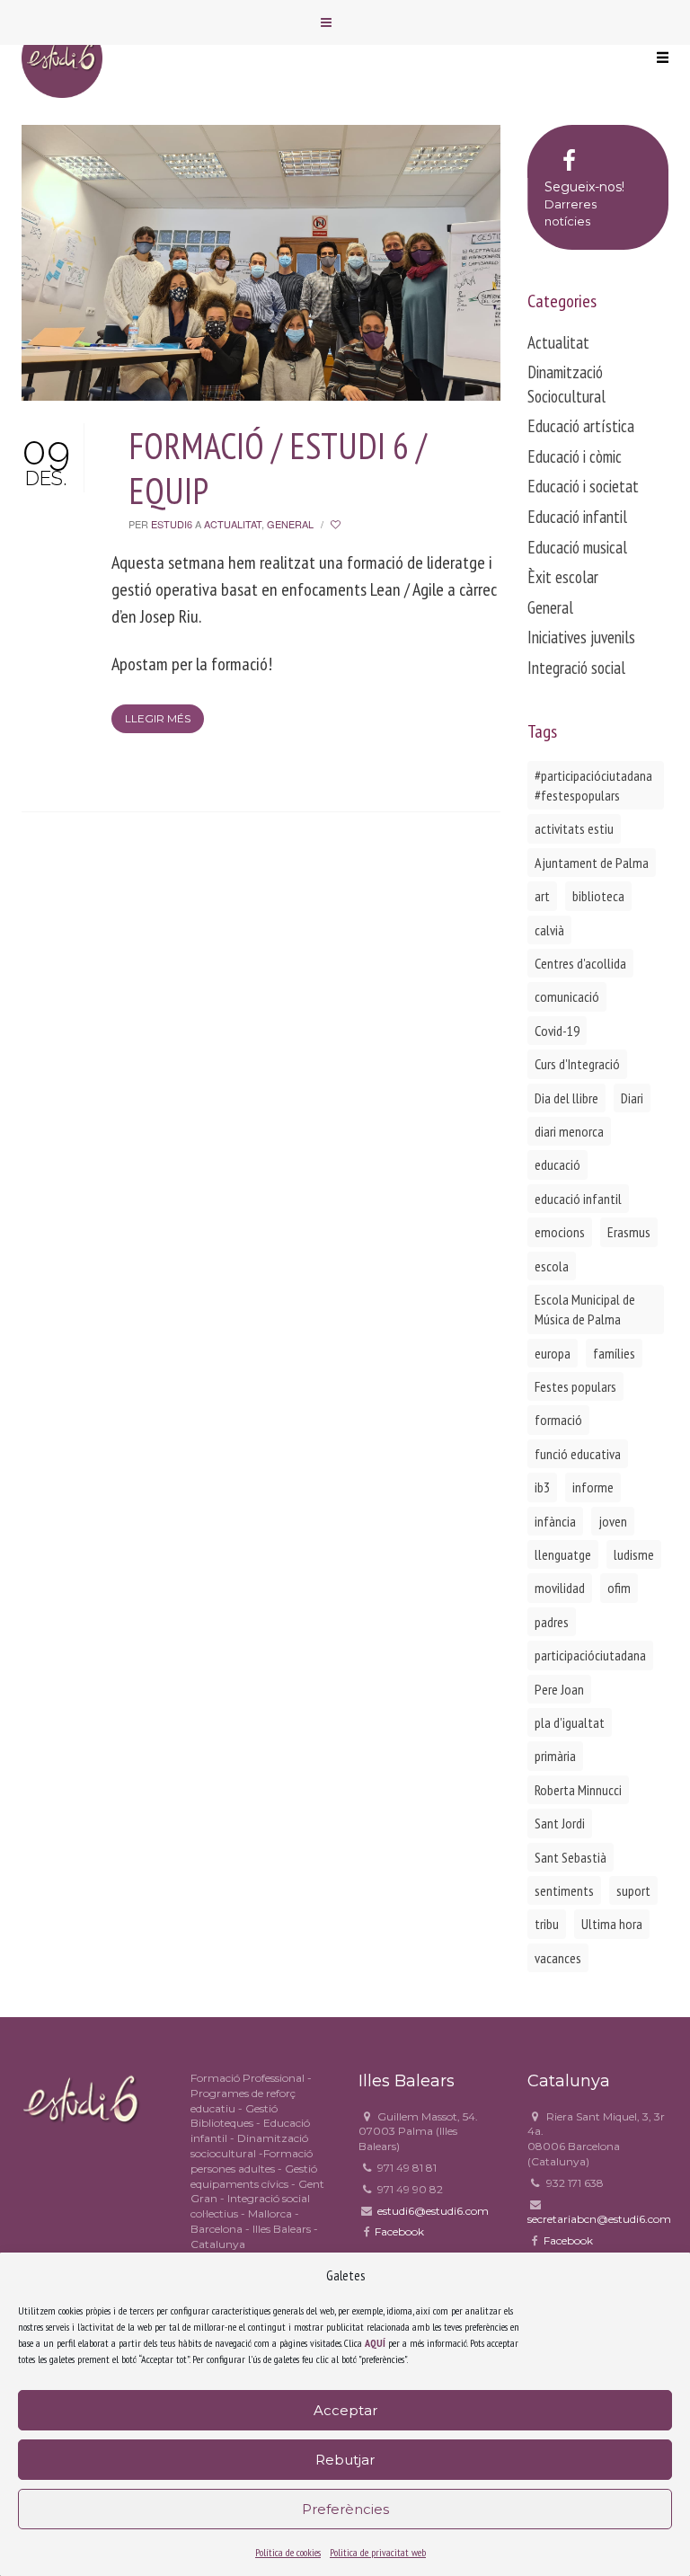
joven (613, 1521)
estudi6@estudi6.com (433, 2211)
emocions (560, 1232)
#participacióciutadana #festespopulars (593, 785)
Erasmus (629, 1232)
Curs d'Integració (577, 1064)
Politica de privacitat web (378, 2552)
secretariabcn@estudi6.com (599, 2219)
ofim (619, 1588)
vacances (558, 1958)
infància (555, 1521)
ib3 (542, 1487)
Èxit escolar (563, 577)
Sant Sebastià (571, 1857)
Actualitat (233, 524)
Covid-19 (557, 1031)
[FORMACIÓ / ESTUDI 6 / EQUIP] (261, 261)
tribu (547, 1924)
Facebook (399, 2231)
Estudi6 (172, 524)
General (290, 524)
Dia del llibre (566, 1098)
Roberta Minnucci (578, 1790)
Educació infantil (577, 517)
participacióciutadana (590, 1655)
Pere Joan (559, 1689)
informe (593, 1487)
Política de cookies (288, 2552)
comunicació (567, 996)
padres (552, 1622)
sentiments (564, 1890)
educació (557, 1164)
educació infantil (578, 1199)
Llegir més (158, 718)
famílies (614, 1353)
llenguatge (563, 1554)
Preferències (345, 2509)
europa (553, 1353)
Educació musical (577, 547)
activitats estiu (574, 828)
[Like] (337, 524)
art (542, 896)
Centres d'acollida (580, 963)
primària (555, 1756)
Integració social (576, 668)
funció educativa (578, 1454)
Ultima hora (612, 1924)
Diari (632, 1098)
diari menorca (569, 1131)
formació (558, 1420)
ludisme (634, 1554)
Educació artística (581, 426)
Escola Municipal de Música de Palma (585, 1309)
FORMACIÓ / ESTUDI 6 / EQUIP (278, 468)
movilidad (560, 1588)
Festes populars (575, 1386)
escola (552, 1266)
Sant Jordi (560, 1823)
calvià (549, 930)
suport (633, 1890)
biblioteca (598, 896)
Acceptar (345, 2410)
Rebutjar (345, 2460)
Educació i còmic (575, 456)
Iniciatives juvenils (581, 637)
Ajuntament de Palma (592, 863)
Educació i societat (583, 486)
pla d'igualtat (570, 1722)
